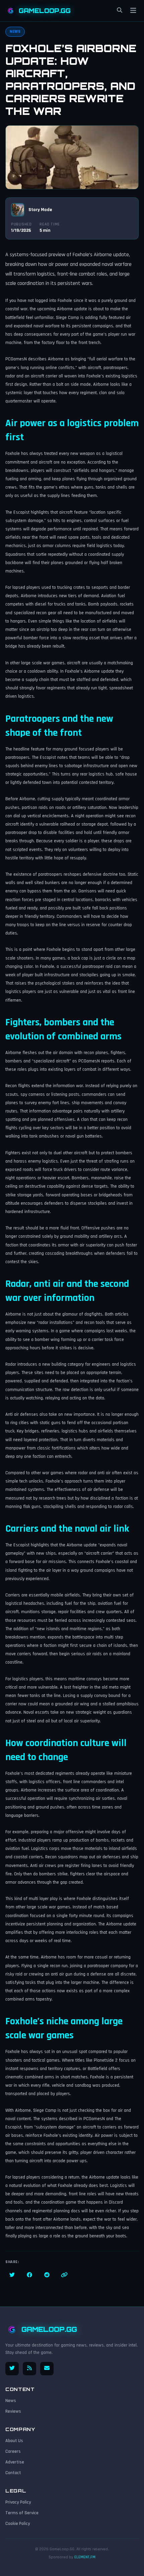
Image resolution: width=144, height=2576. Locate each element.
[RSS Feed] (29, 2369)
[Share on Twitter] (12, 2275)
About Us (14, 2441)
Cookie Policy (18, 2524)
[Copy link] (64, 2275)
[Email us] (47, 2369)
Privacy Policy (18, 2502)
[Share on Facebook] (29, 2275)
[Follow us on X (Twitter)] (12, 2369)
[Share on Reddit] (47, 2275)
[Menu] (133, 11)
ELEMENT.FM (85, 2557)
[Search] (120, 11)
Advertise (15, 2462)
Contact (13, 2473)
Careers (13, 2451)
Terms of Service (22, 2513)
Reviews (13, 2411)
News (11, 2401)
